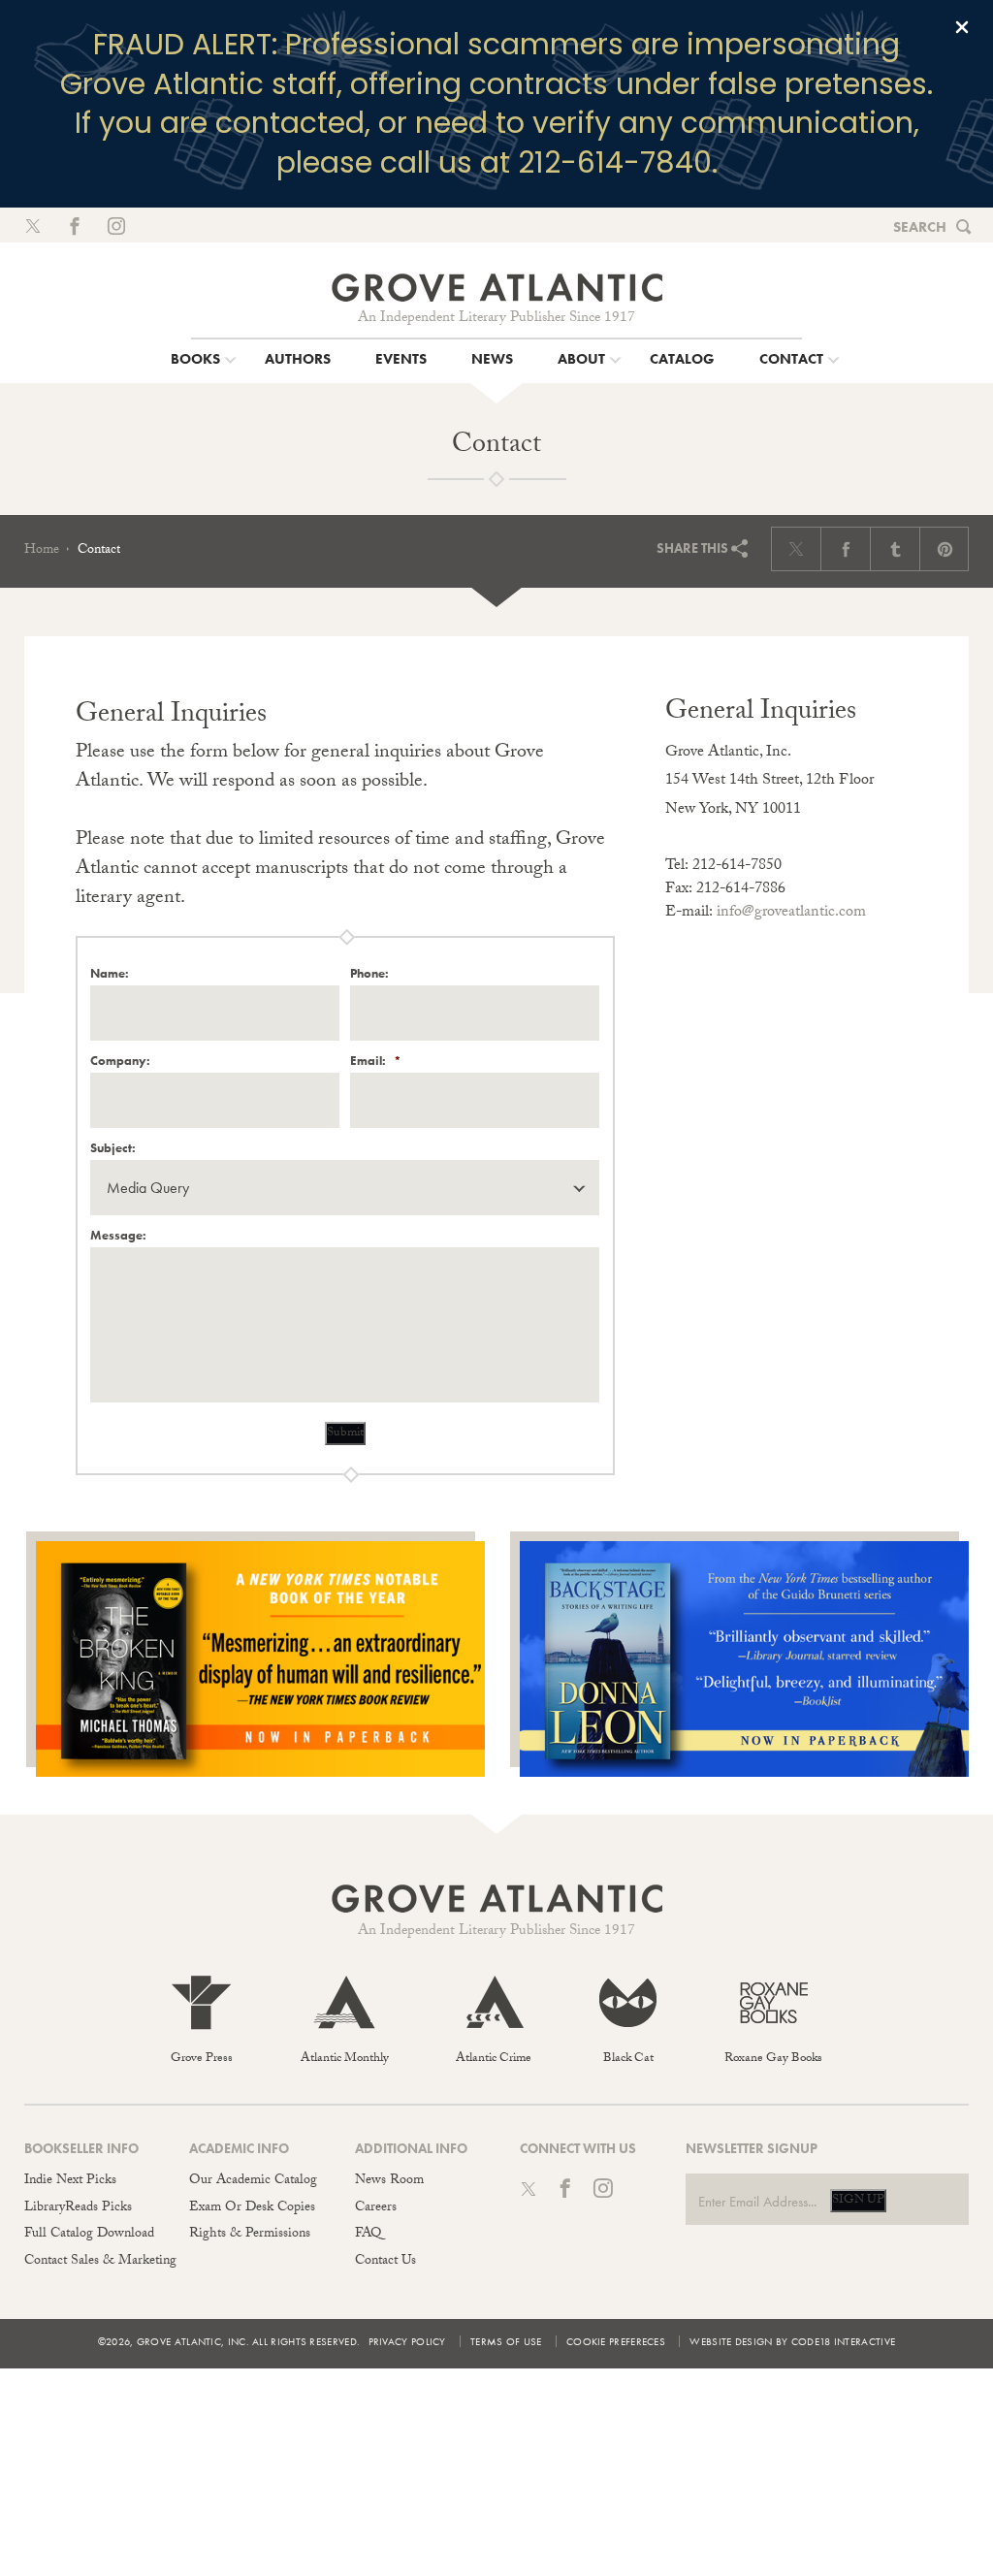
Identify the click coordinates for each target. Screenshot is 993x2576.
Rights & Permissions (250, 2235)
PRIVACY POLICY (407, 2341)
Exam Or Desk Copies (252, 2208)
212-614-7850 (737, 867)
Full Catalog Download (89, 2235)
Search (920, 227)
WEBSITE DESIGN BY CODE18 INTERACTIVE (792, 2341)
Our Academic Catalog (253, 2181)
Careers (376, 2208)
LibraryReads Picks (78, 2208)
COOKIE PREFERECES (616, 2341)
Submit (345, 1433)
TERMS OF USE (506, 2341)
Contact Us (385, 2262)
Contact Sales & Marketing (100, 2262)
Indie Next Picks (70, 2181)
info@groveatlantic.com (791, 913)
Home (42, 551)
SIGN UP (858, 2201)
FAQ (368, 2235)
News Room (389, 2181)
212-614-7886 (741, 890)
